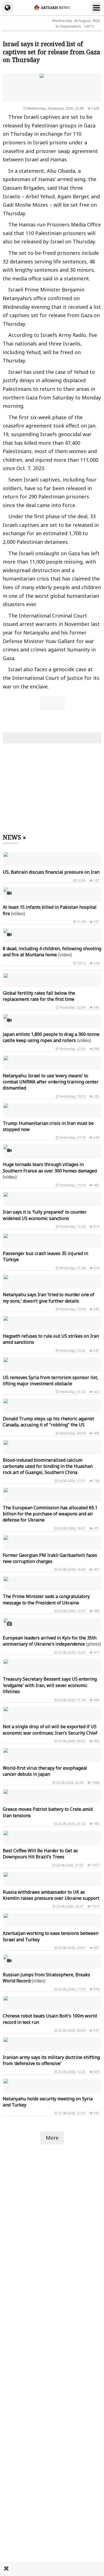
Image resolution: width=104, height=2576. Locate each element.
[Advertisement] (52, 2569)
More (52, 2138)
